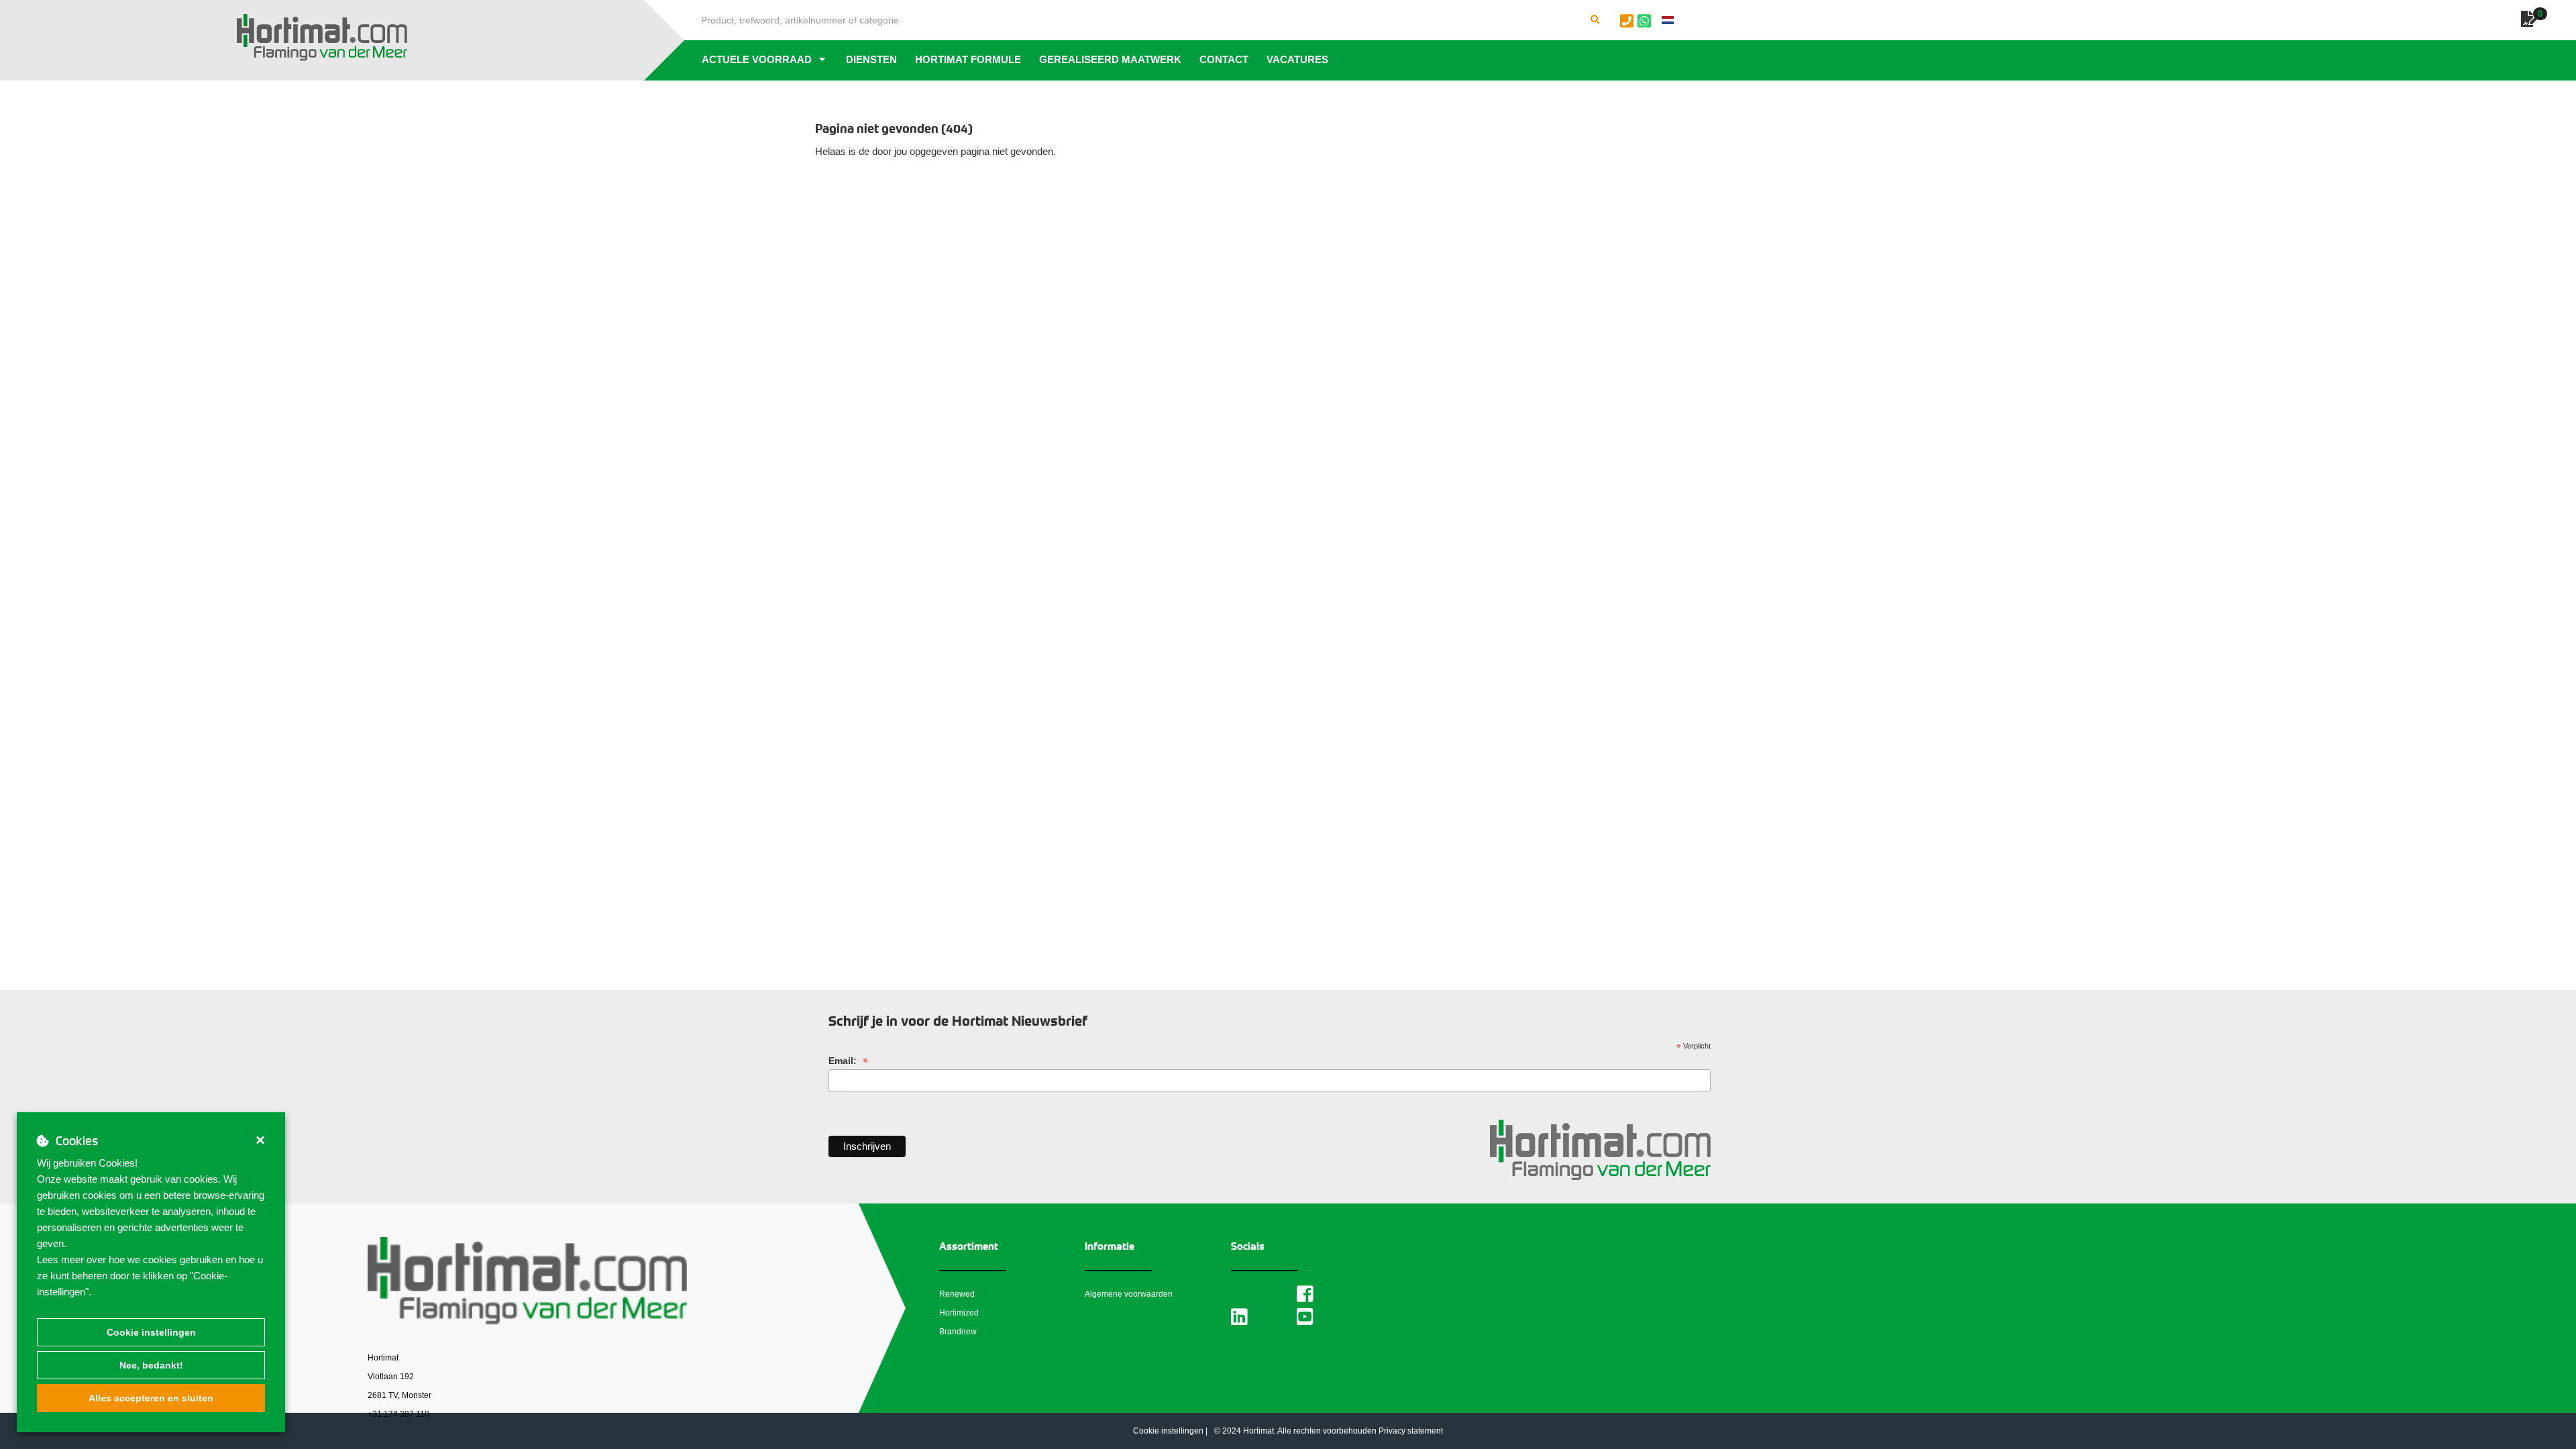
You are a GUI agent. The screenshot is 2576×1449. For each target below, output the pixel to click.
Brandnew (958, 1332)
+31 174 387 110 (398, 1414)
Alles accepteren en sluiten (151, 1398)
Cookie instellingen (151, 1332)
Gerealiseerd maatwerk (1110, 59)
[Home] (322, 38)
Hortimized (959, 1313)
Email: (848, 1061)
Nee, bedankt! (151, 1365)
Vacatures (1297, 59)
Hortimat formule (968, 59)
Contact (1224, 59)
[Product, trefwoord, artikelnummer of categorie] (1595, 20)
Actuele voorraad (757, 59)
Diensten (871, 59)
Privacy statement (1411, 1431)
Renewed (957, 1294)
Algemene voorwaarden (1129, 1294)
